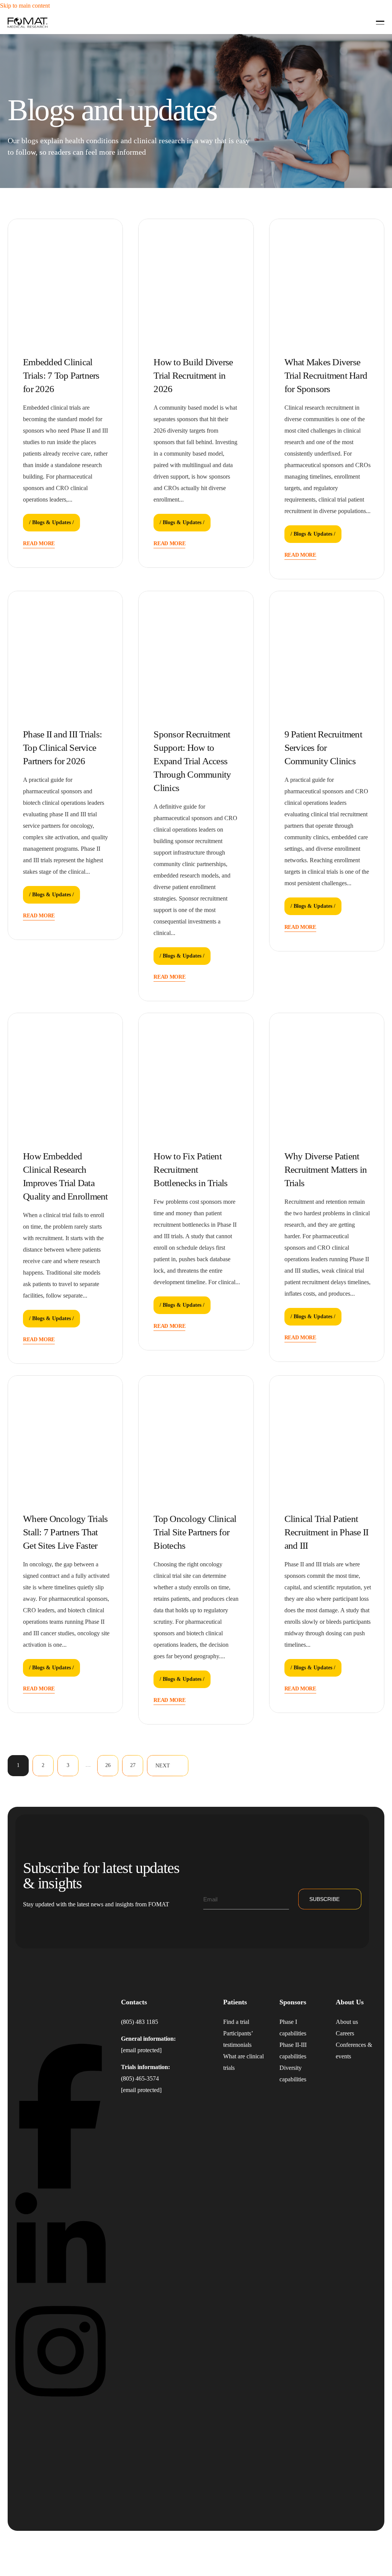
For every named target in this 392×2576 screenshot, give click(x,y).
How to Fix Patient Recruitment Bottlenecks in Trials (190, 1169)
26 (108, 1765)
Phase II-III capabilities (293, 2051)
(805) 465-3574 (140, 2078)
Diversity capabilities (293, 2073)
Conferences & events (354, 2051)
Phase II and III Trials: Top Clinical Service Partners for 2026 (62, 748)
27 (133, 1765)
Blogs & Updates (51, 522)
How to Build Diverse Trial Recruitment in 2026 (193, 375)
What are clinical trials (243, 2062)
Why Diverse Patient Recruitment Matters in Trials (326, 1169)
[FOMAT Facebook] (60, 2186)
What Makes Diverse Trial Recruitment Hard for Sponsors (326, 375)
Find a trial (236, 2022)
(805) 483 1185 (140, 2022)
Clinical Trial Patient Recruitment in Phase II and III (327, 1532)
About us (347, 2022)
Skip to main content (25, 6)
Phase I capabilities (293, 2028)
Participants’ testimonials (238, 2039)
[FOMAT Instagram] (60, 2401)
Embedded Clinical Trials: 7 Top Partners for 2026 (61, 375)
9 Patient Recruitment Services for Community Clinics (323, 748)
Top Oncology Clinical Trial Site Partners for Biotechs (195, 1532)
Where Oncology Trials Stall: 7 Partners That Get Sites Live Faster (65, 1532)
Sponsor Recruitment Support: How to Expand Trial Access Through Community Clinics (192, 761)
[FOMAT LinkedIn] (60, 2294)
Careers (345, 2033)
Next (163, 1766)
